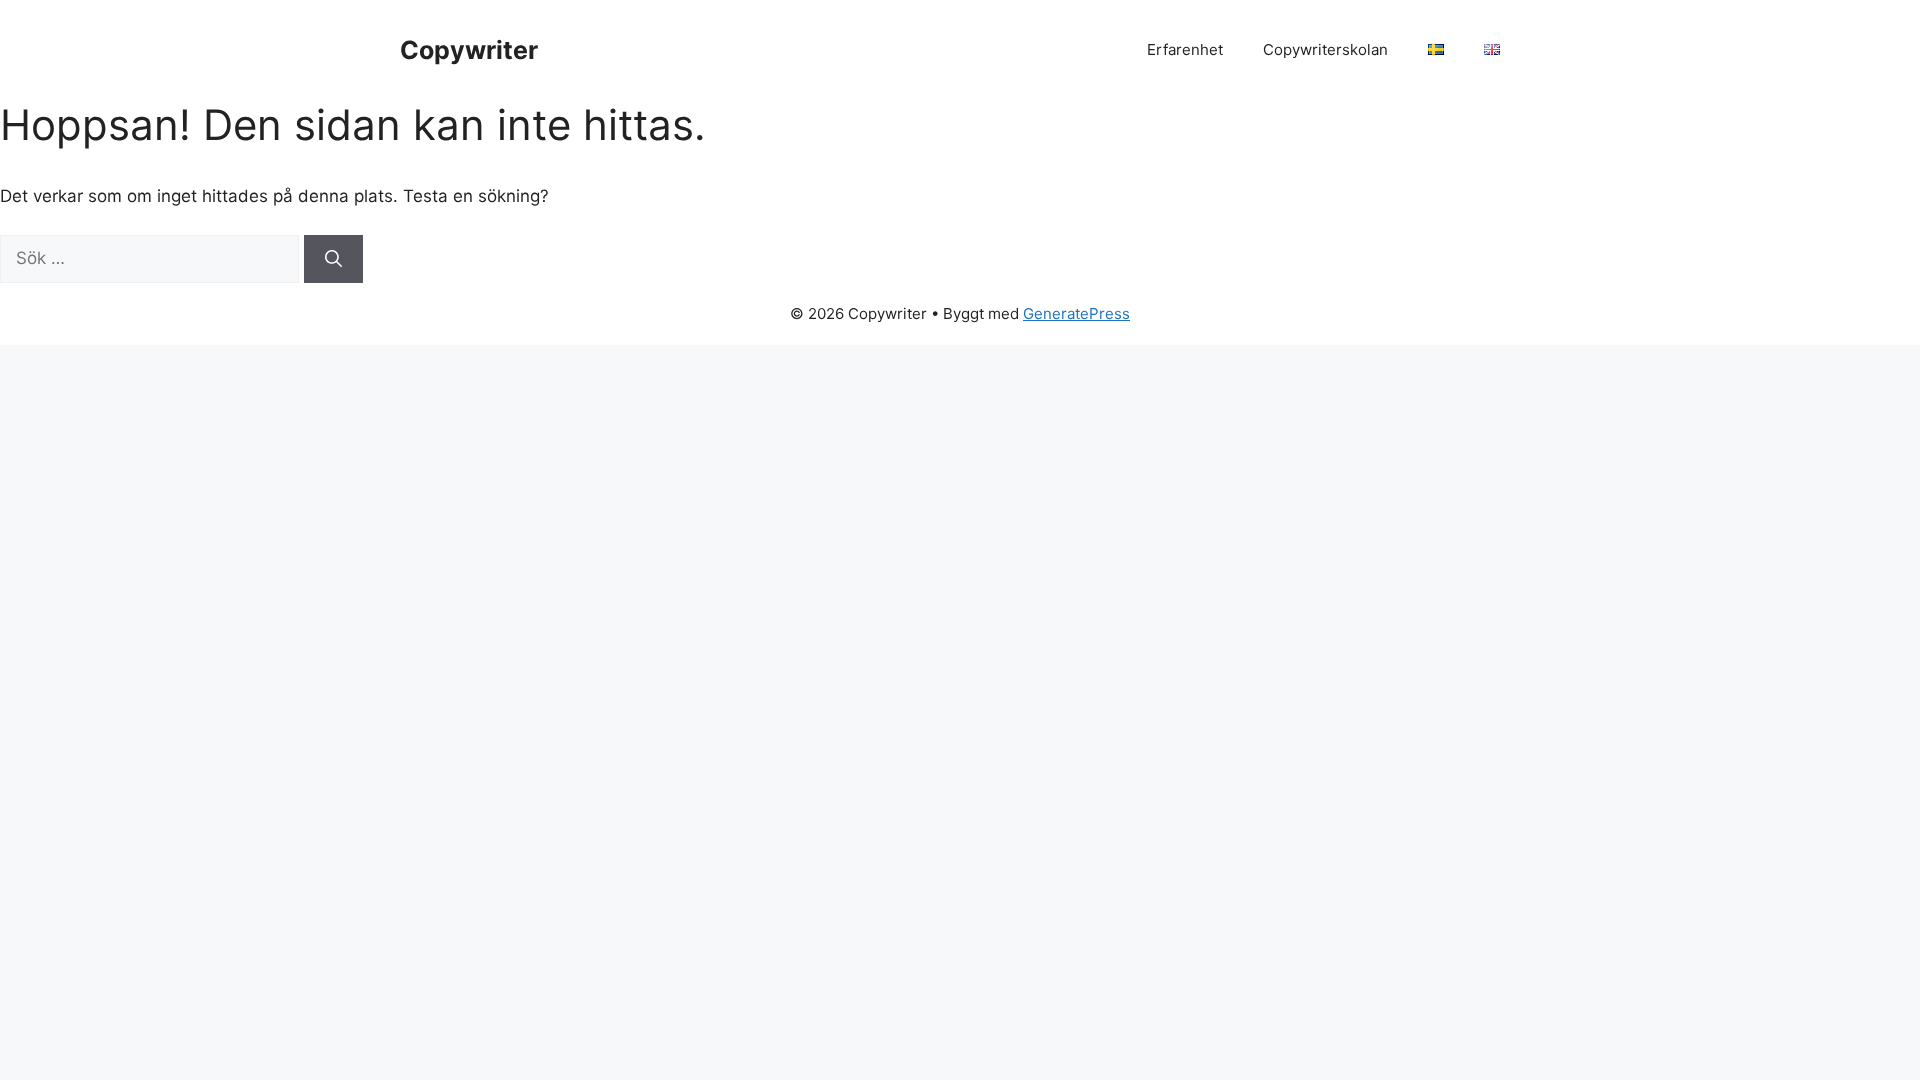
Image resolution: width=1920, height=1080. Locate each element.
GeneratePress (1076, 313)
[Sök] (333, 259)
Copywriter (469, 50)
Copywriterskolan (1325, 49)
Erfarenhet (1185, 49)
